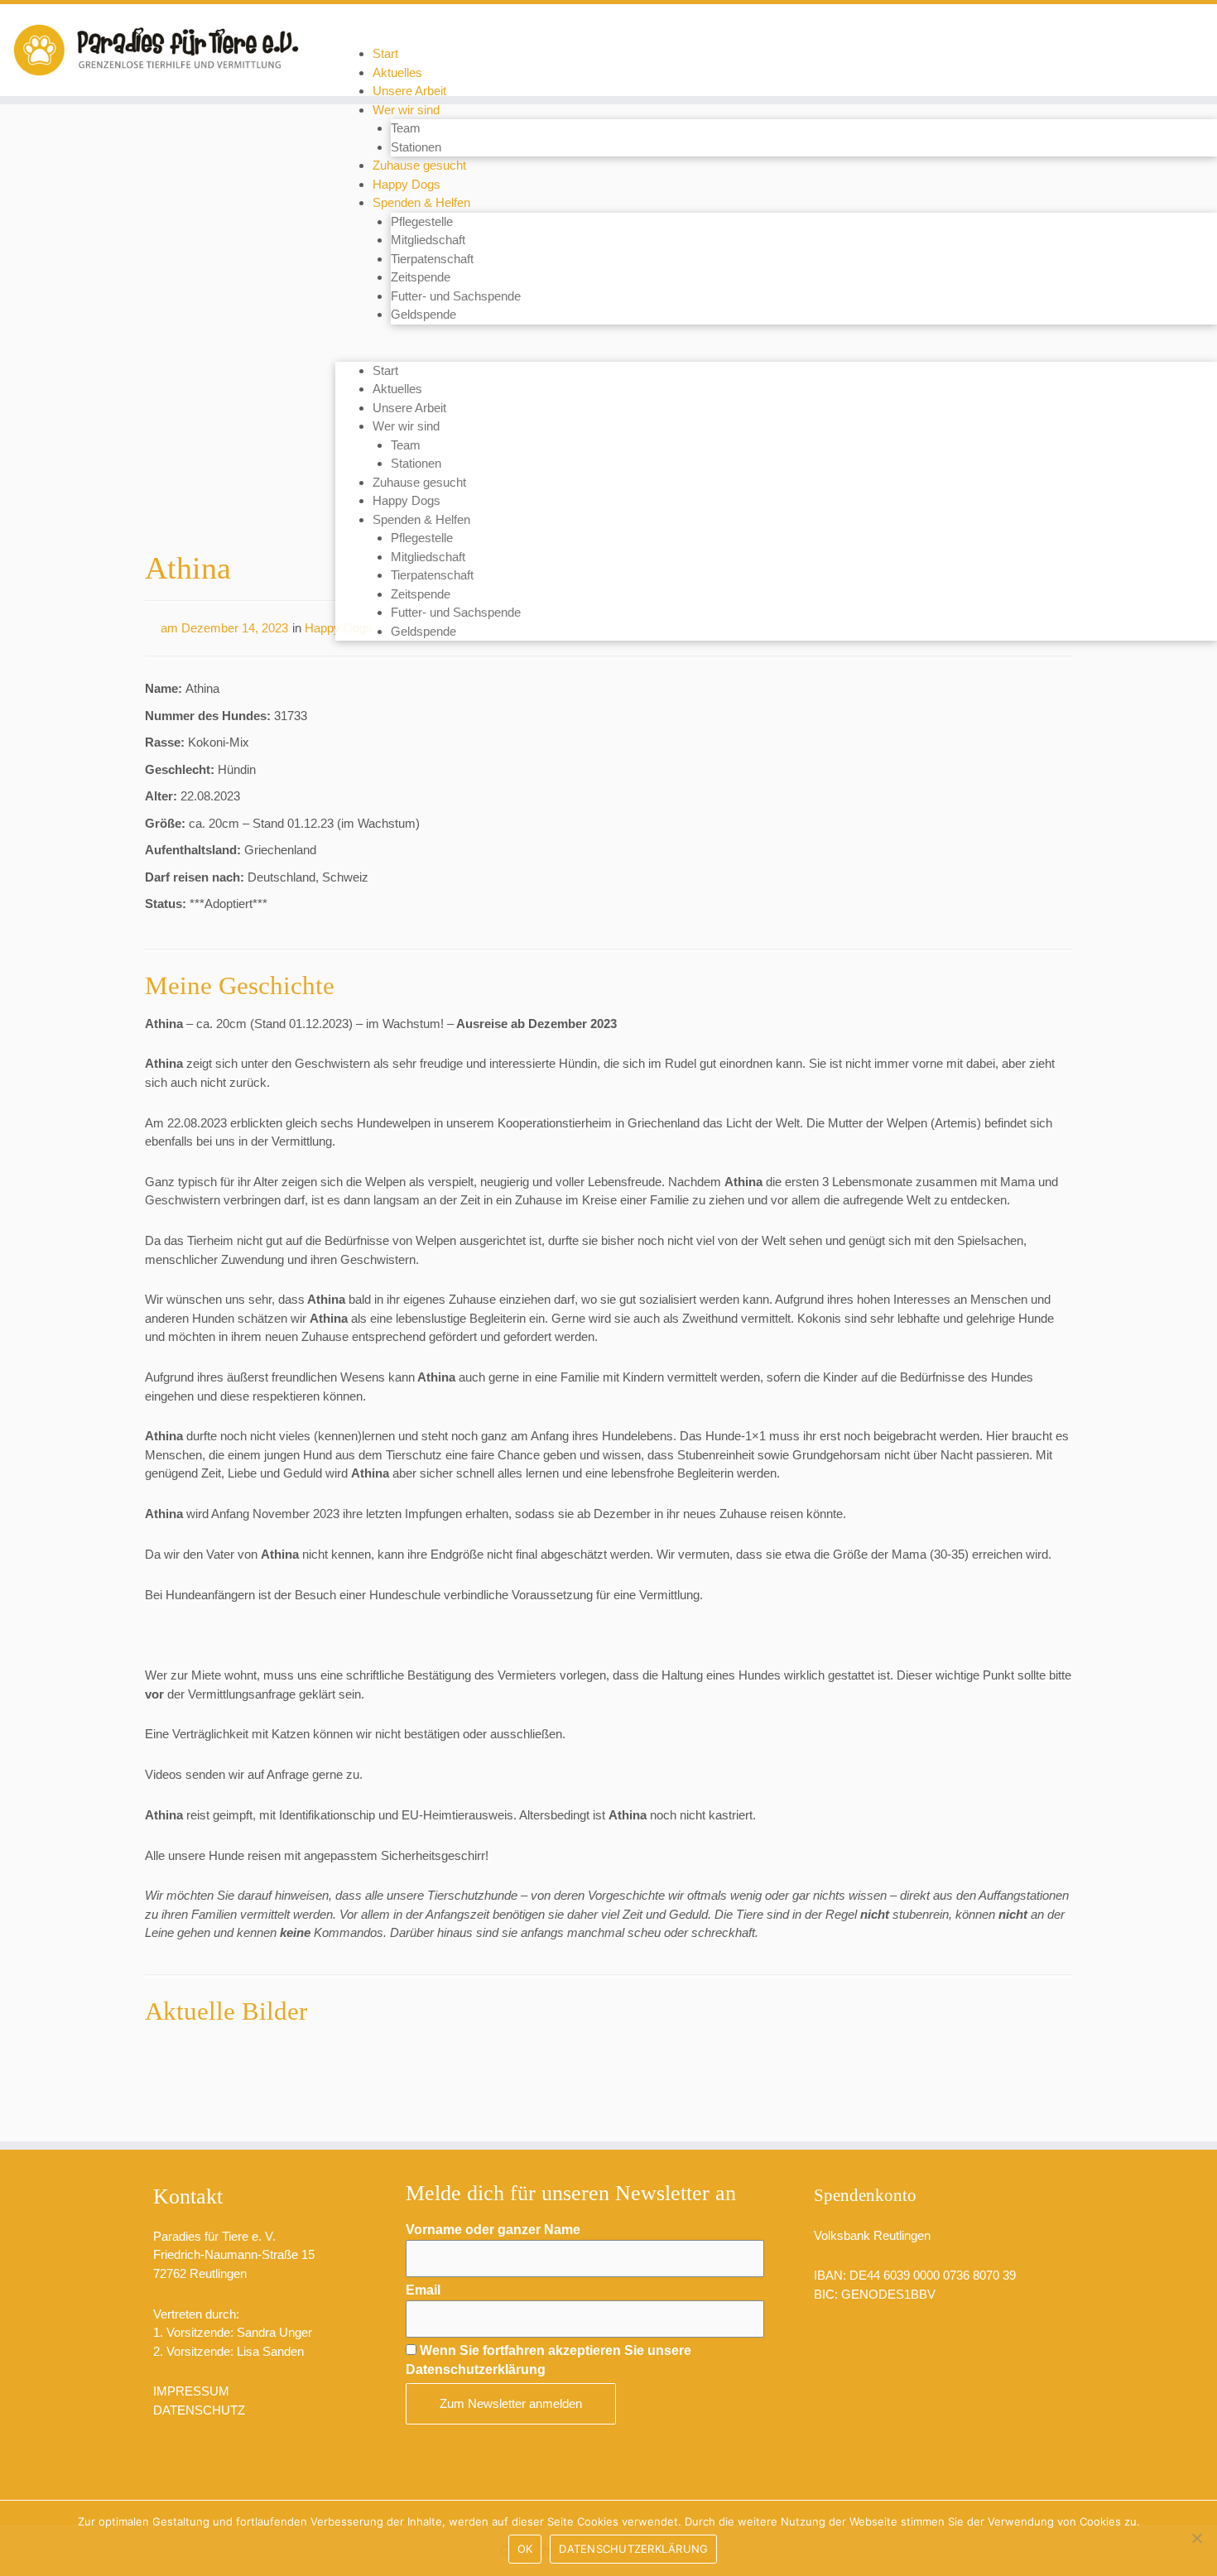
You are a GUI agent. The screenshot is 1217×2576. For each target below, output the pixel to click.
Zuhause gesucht (419, 165)
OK (525, 2549)
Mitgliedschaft (428, 240)
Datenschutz (199, 2410)
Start (385, 53)
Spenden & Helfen (421, 202)
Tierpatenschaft (432, 259)
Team (406, 128)
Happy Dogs (406, 184)
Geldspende (423, 314)
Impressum (191, 2391)
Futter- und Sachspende (456, 296)
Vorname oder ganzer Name (493, 2230)
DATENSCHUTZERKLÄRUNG (633, 2549)
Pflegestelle (422, 221)
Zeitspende (421, 277)
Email (423, 2290)
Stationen (416, 147)
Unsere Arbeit (409, 91)
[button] (776, 352)
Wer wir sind (406, 110)
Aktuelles (397, 72)
